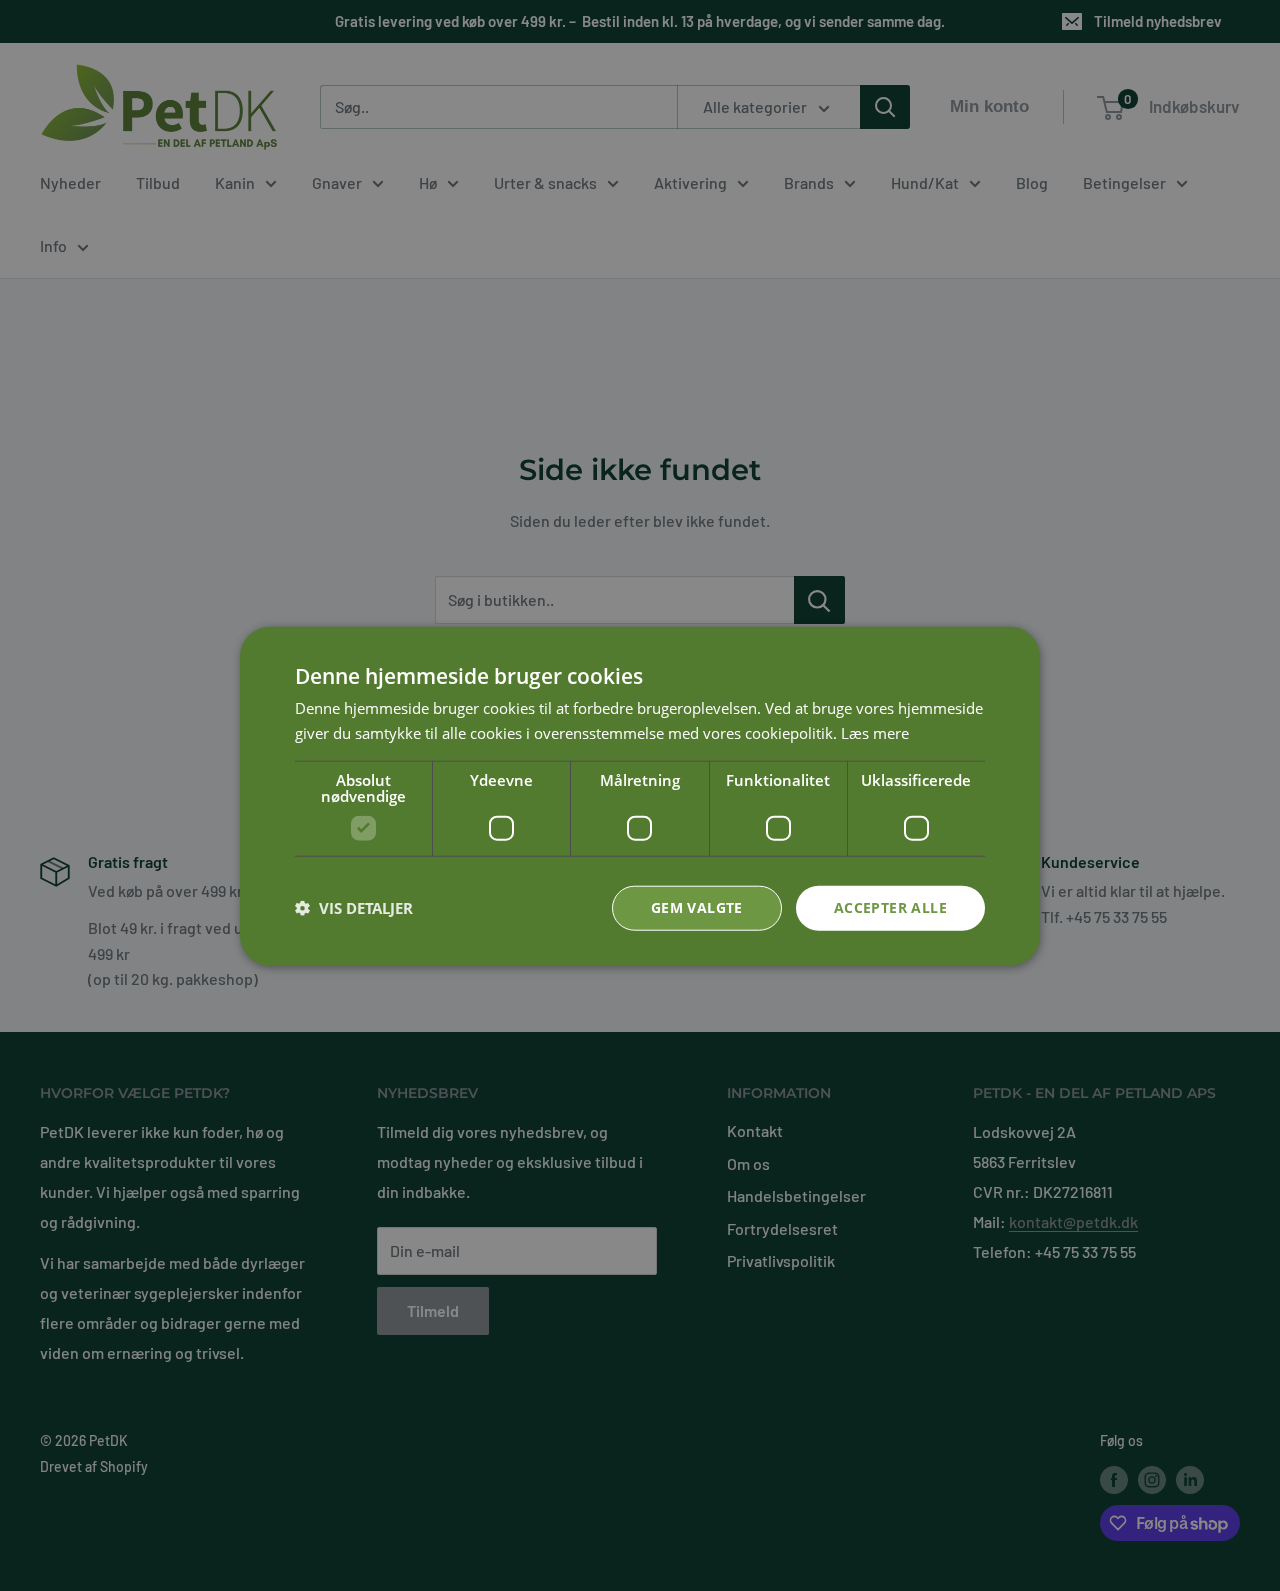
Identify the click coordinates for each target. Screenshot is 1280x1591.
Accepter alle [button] (890, 906)
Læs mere (875, 732)
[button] (354, 907)
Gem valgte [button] (697, 906)
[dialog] (640, 795)
